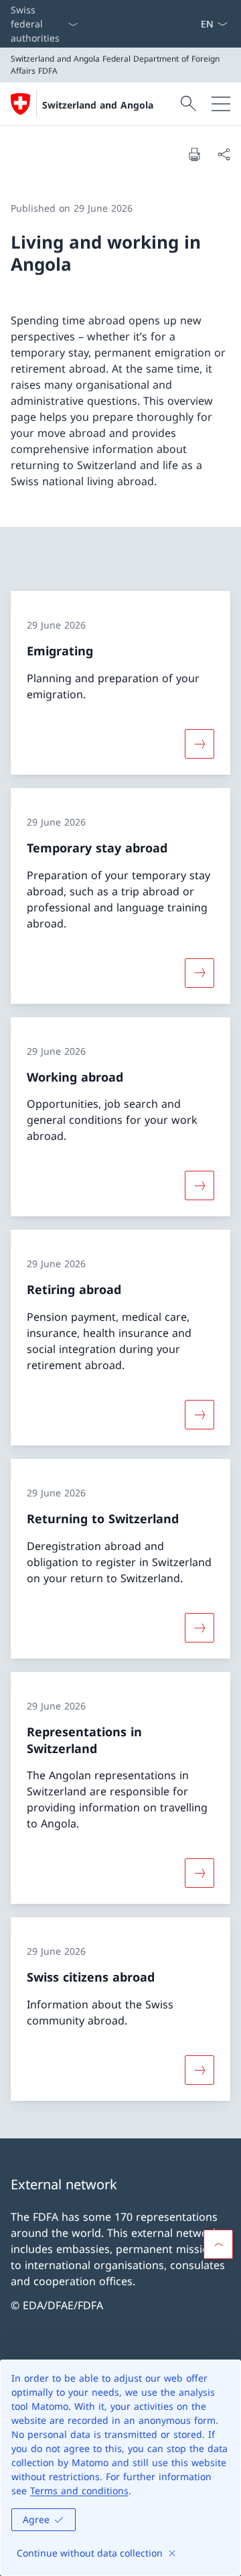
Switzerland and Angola (98, 105)
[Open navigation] (221, 104)
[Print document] (194, 154)
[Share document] (224, 154)
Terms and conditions (79, 2491)
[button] (218, 2244)
